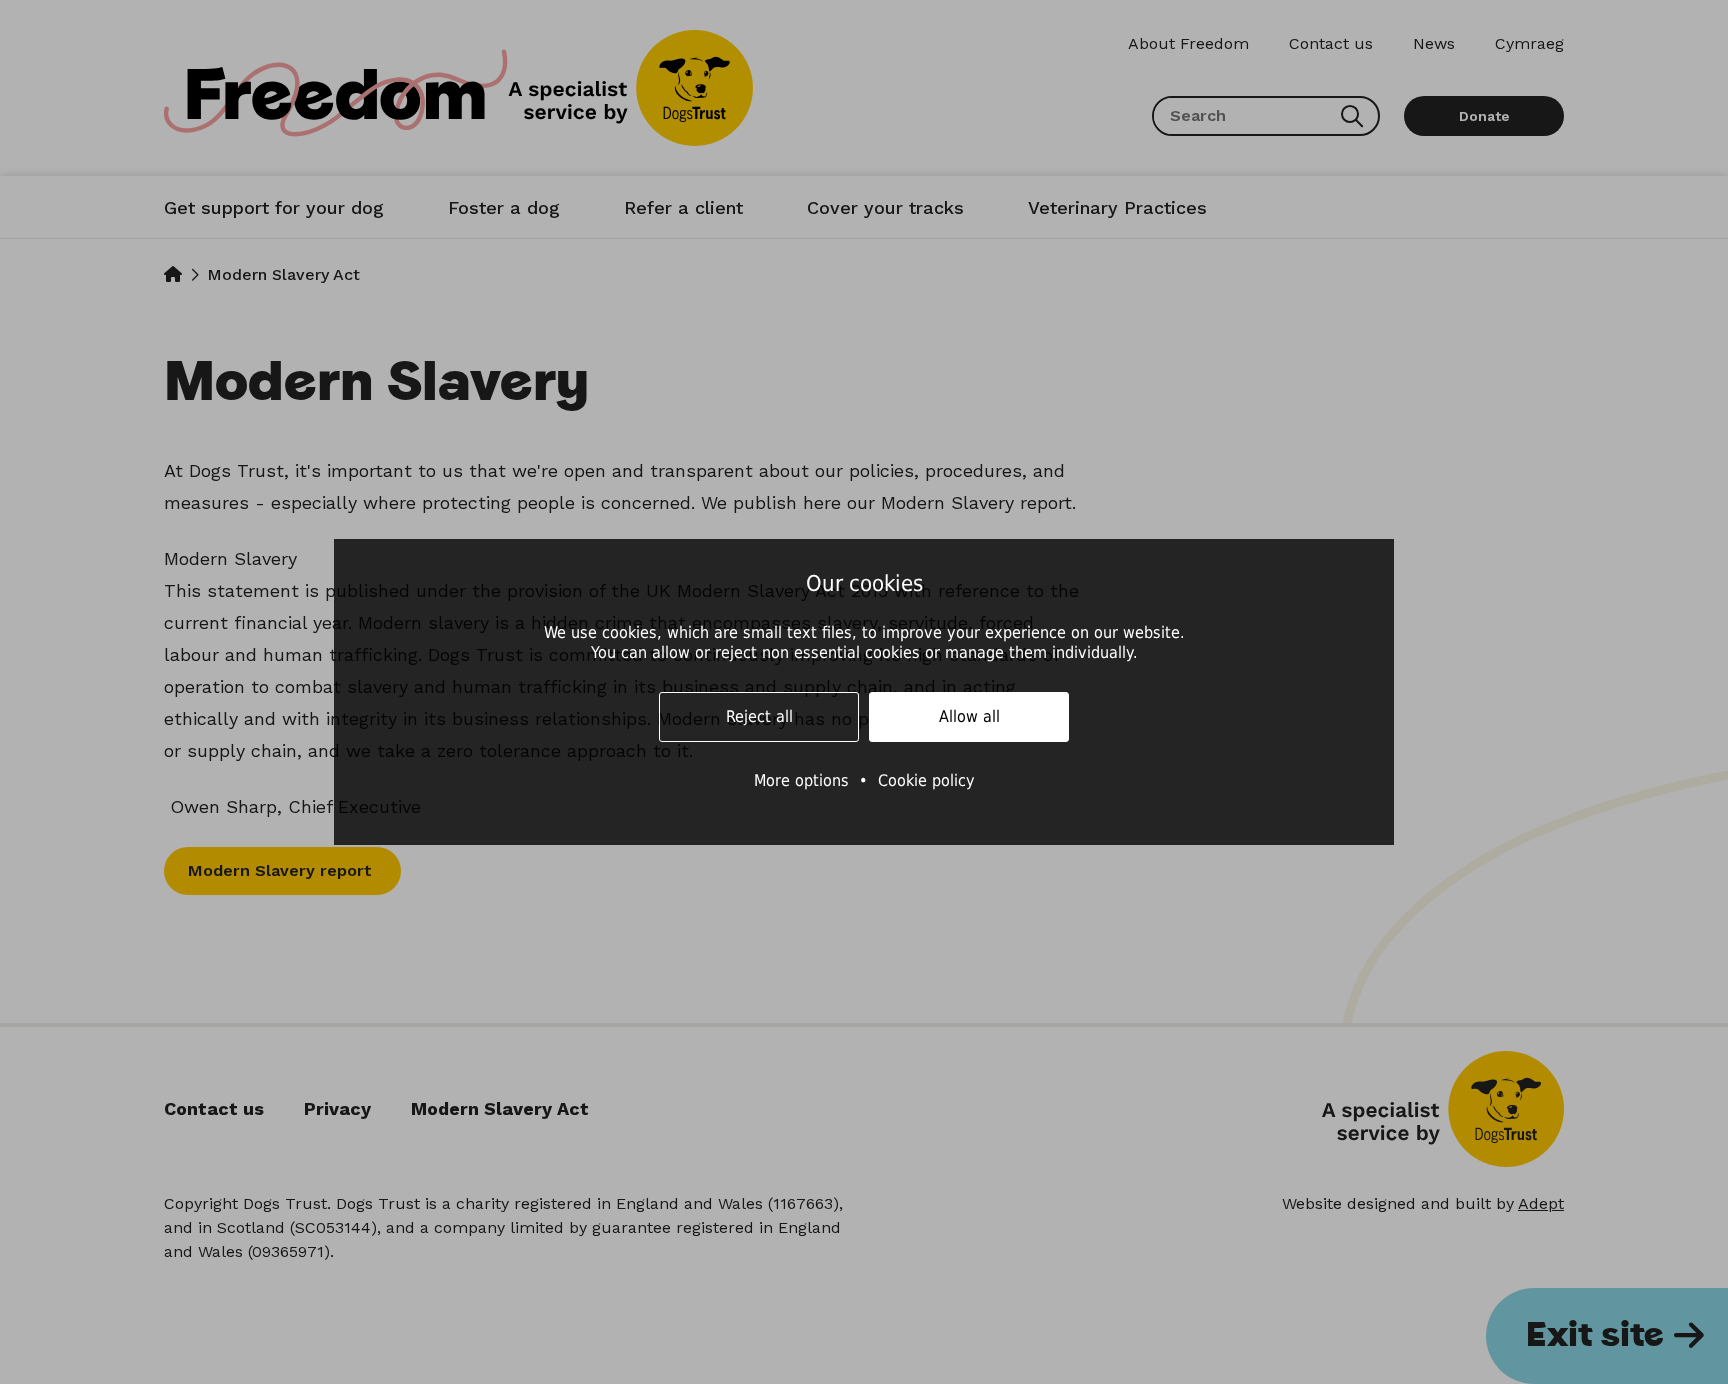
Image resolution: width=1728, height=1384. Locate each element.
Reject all (759, 716)
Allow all (969, 716)
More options (801, 780)
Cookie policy (926, 780)
